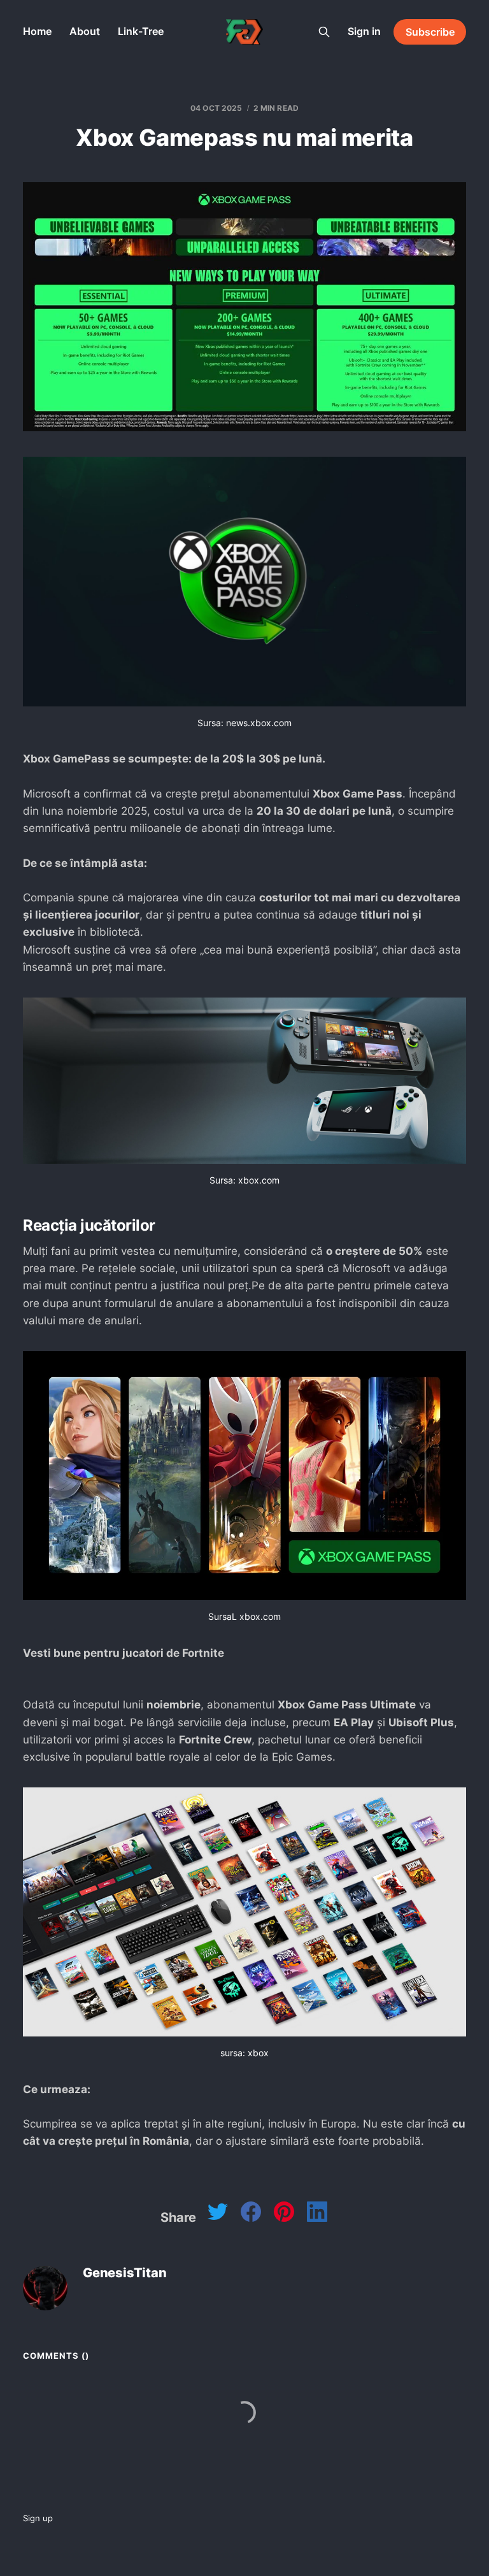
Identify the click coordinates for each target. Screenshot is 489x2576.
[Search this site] (324, 32)
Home (37, 31)
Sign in (364, 31)
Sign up (38, 2518)
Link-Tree (141, 31)
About (85, 31)
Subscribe (430, 32)
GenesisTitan (125, 2273)
